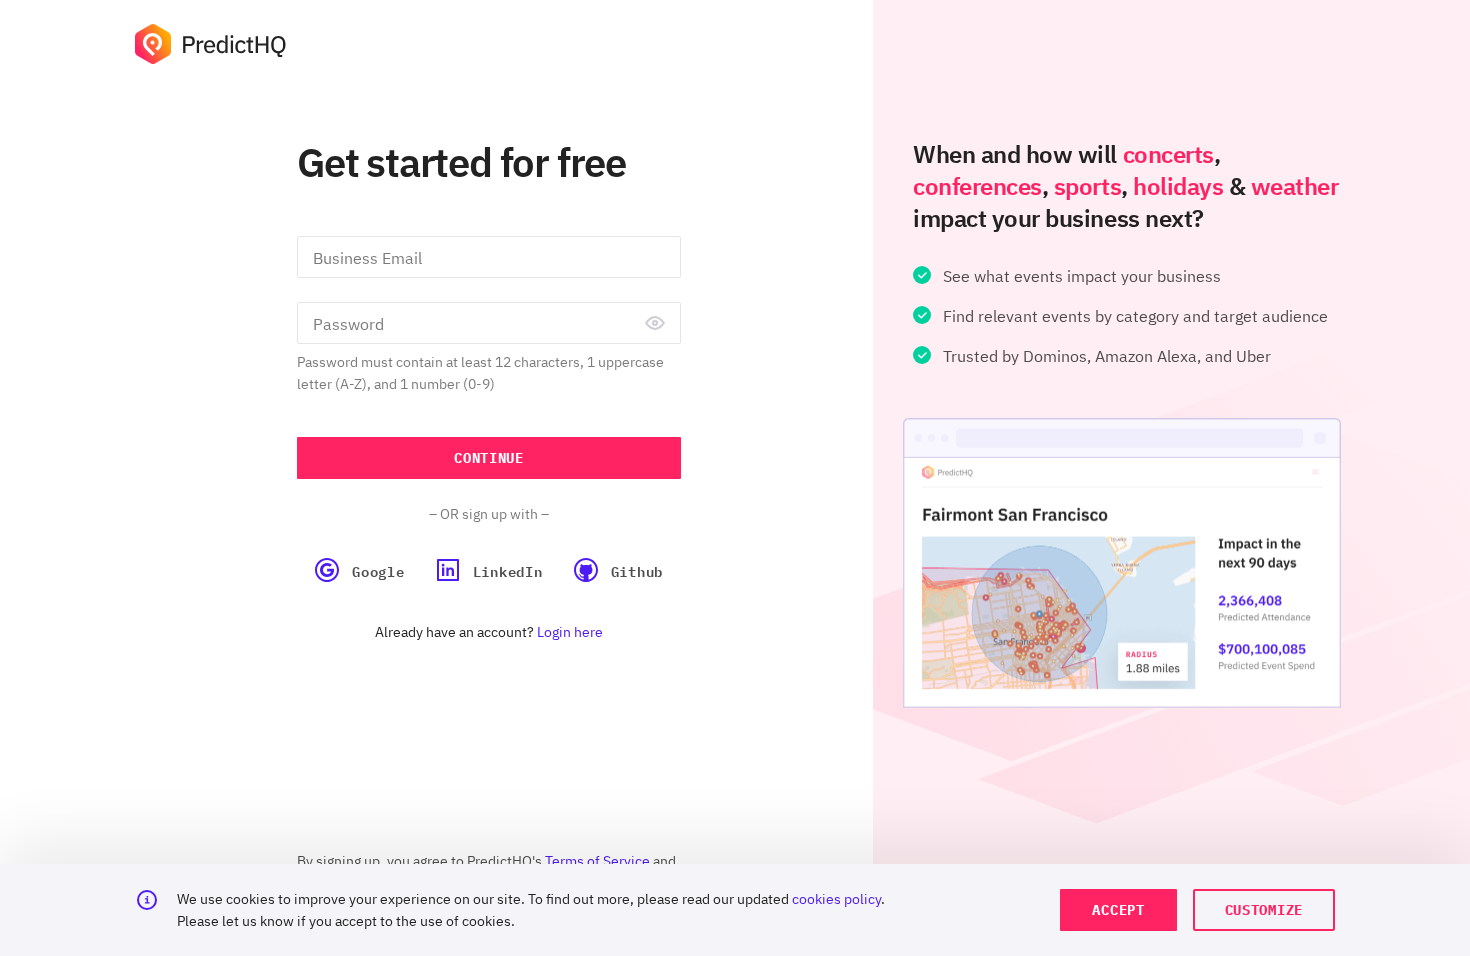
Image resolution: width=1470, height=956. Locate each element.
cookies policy (836, 899)
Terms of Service (597, 861)
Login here (570, 632)
